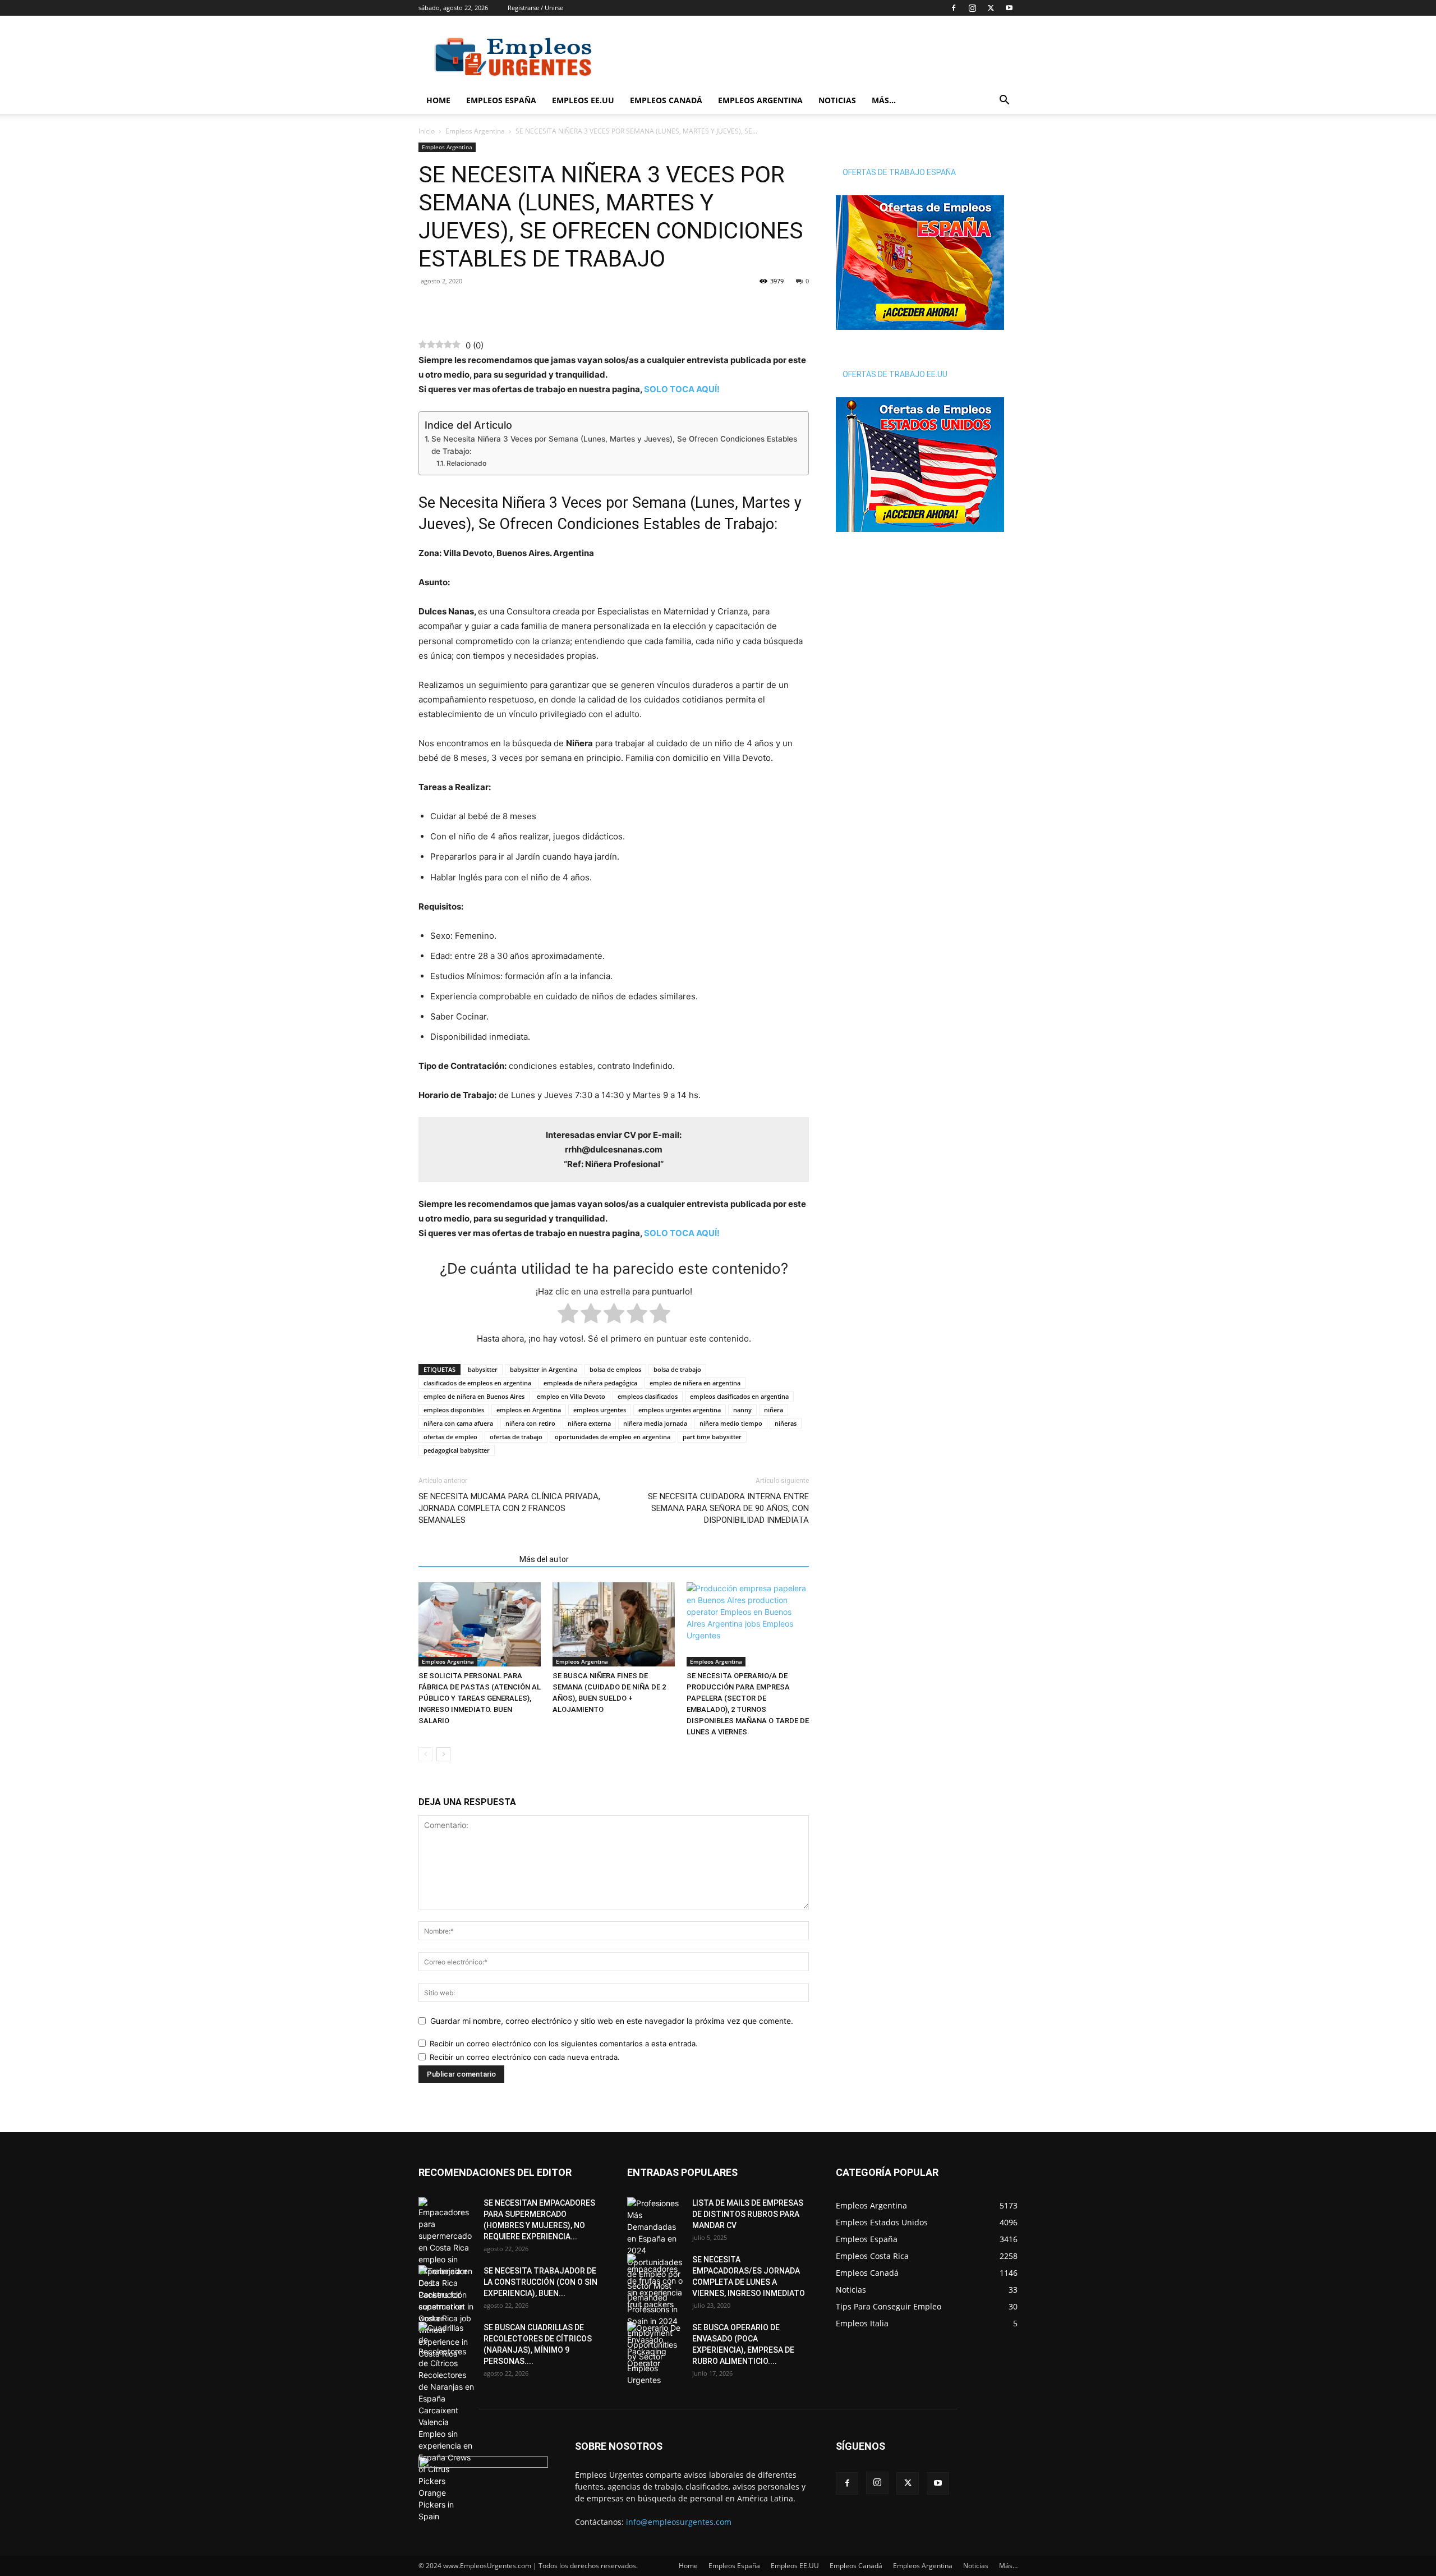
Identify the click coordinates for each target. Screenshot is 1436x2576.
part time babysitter (712, 1437)
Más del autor (544, 1559)
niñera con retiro (530, 1423)
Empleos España (501, 100)
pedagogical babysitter (457, 1450)
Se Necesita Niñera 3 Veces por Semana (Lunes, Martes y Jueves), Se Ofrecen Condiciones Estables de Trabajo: (614, 445)
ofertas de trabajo (516, 1437)
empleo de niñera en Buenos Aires (474, 1396)
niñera (774, 1410)
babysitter (483, 1369)
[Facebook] (954, 8)
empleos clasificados (648, 1396)
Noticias (837, 100)
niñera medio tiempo (731, 1423)
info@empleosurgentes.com (679, 2522)
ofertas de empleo (450, 1437)
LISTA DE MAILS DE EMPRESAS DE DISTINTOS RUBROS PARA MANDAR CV (748, 2214)
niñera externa (589, 1423)
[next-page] (443, 1754)
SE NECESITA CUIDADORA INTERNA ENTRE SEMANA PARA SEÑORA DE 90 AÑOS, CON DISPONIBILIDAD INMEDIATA (728, 1508)
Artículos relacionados (466, 1559)
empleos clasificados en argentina (739, 1396)
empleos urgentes (600, 1410)
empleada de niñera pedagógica (590, 1383)
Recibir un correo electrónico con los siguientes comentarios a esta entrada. (564, 2044)
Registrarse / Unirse (535, 8)
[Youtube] (1009, 8)
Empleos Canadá (666, 100)
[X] (991, 8)
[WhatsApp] (455, 306)
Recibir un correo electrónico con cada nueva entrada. (525, 2057)
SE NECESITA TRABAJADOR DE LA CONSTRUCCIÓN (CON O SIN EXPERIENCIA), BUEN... (540, 2282)
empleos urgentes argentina (680, 1410)
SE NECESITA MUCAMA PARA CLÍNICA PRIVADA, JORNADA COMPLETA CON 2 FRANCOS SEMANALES (509, 1508)
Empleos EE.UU (583, 100)
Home (438, 100)
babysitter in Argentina (544, 1369)
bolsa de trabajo (677, 1369)
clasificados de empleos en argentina (477, 1383)
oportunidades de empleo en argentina (613, 1437)
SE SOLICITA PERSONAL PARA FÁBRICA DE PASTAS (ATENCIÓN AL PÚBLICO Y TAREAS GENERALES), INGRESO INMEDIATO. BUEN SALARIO (480, 1698)
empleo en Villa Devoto (571, 1396)
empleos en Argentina (529, 1410)
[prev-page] (425, 1754)
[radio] (568, 1315)
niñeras (786, 1423)
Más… (884, 100)
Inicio (427, 131)
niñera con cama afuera (458, 1423)
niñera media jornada (655, 1423)
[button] (1004, 101)
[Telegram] (481, 306)
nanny (742, 1410)
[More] (508, 306)
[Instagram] (972, 8)
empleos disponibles (454, 1410)
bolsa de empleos (615, 1369)
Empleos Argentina (760, 100)
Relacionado (466, 463)
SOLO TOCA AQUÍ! (682, 389)
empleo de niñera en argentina (695, 1383)
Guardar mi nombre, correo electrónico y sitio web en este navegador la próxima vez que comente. (612, 2021)
